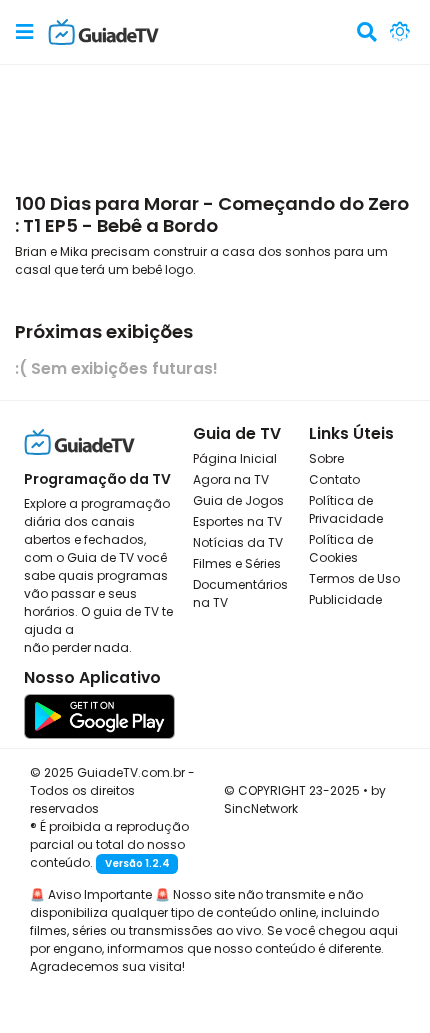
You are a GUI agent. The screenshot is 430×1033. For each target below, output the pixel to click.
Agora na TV (231, 479)
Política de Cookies (341, 548)
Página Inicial (235, 458)
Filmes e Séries (237, 563)
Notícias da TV (238, 542)
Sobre (326, 458)
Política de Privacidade (346, 509)
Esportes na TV (237, 521)
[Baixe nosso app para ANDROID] (99, 714)
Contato (334, 479)
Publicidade (345, 599)
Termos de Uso (354, 578)
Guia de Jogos (238, 500)
